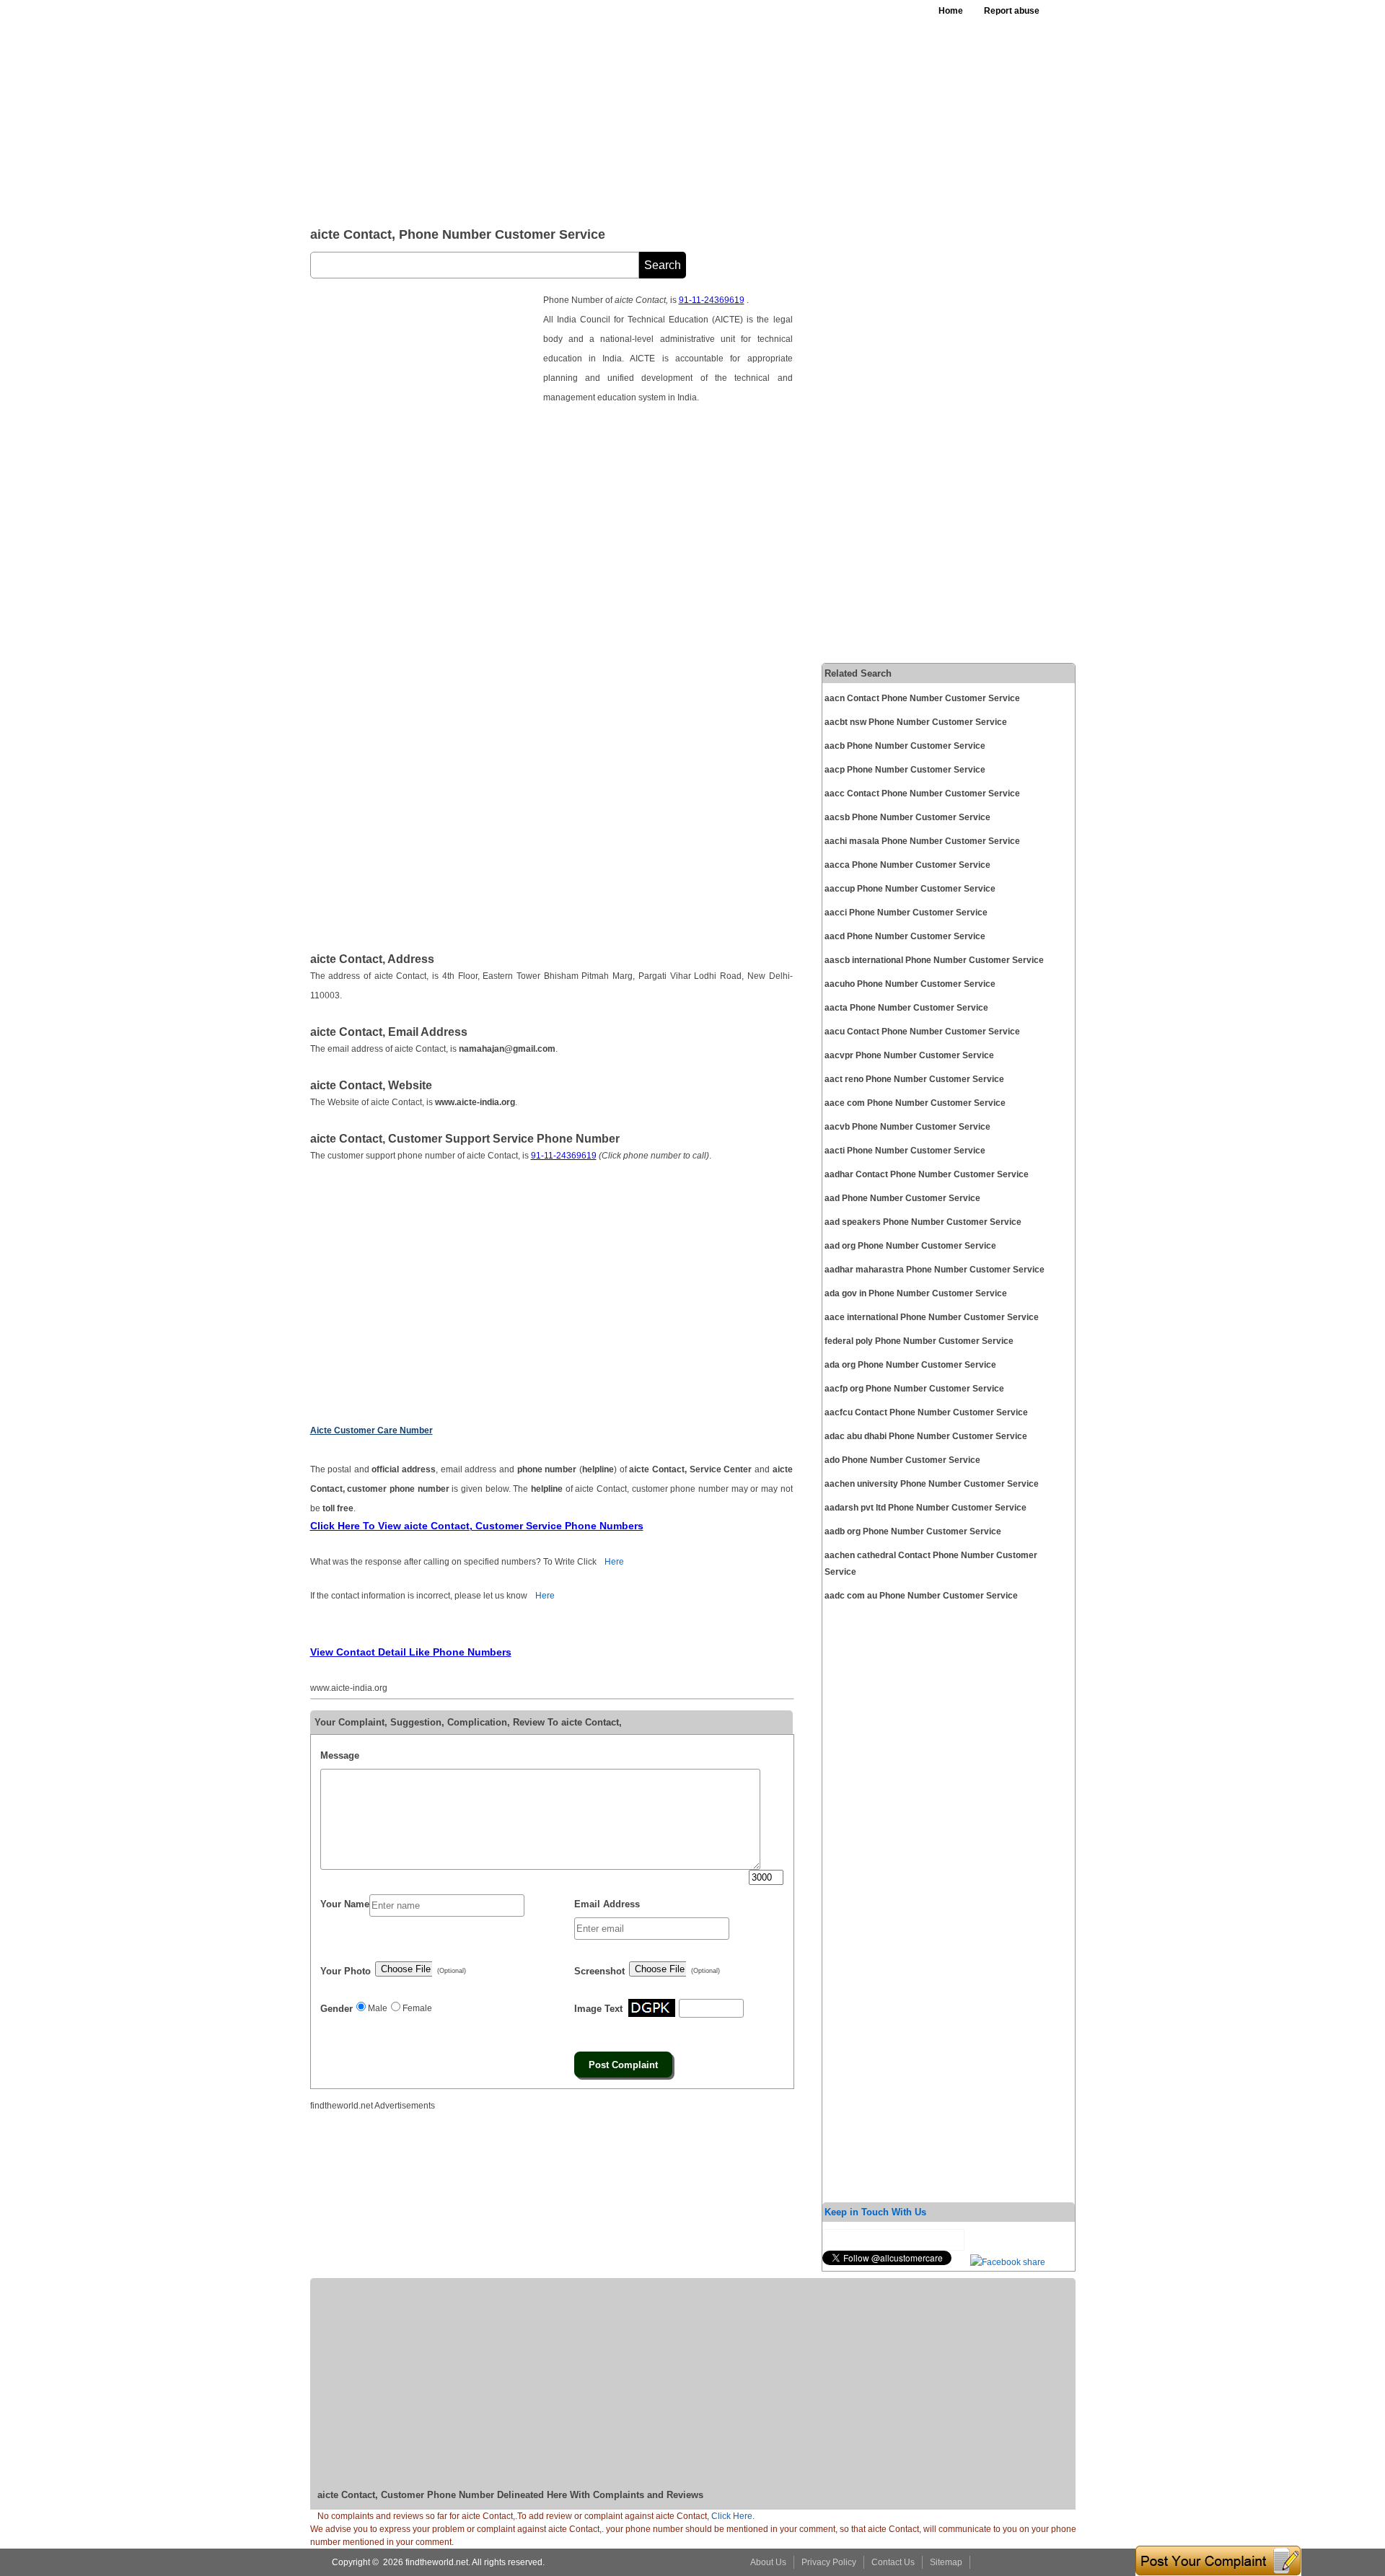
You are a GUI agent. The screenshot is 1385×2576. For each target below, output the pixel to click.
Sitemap (946, 2562)
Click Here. (733, 2516)
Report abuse (1012, 11)
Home (951, 11)
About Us (768, 2562)
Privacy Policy (829, 2562)
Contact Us (893, 2562)
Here (614, 1562)
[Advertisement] (663, 108)
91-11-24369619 (712, 300)
